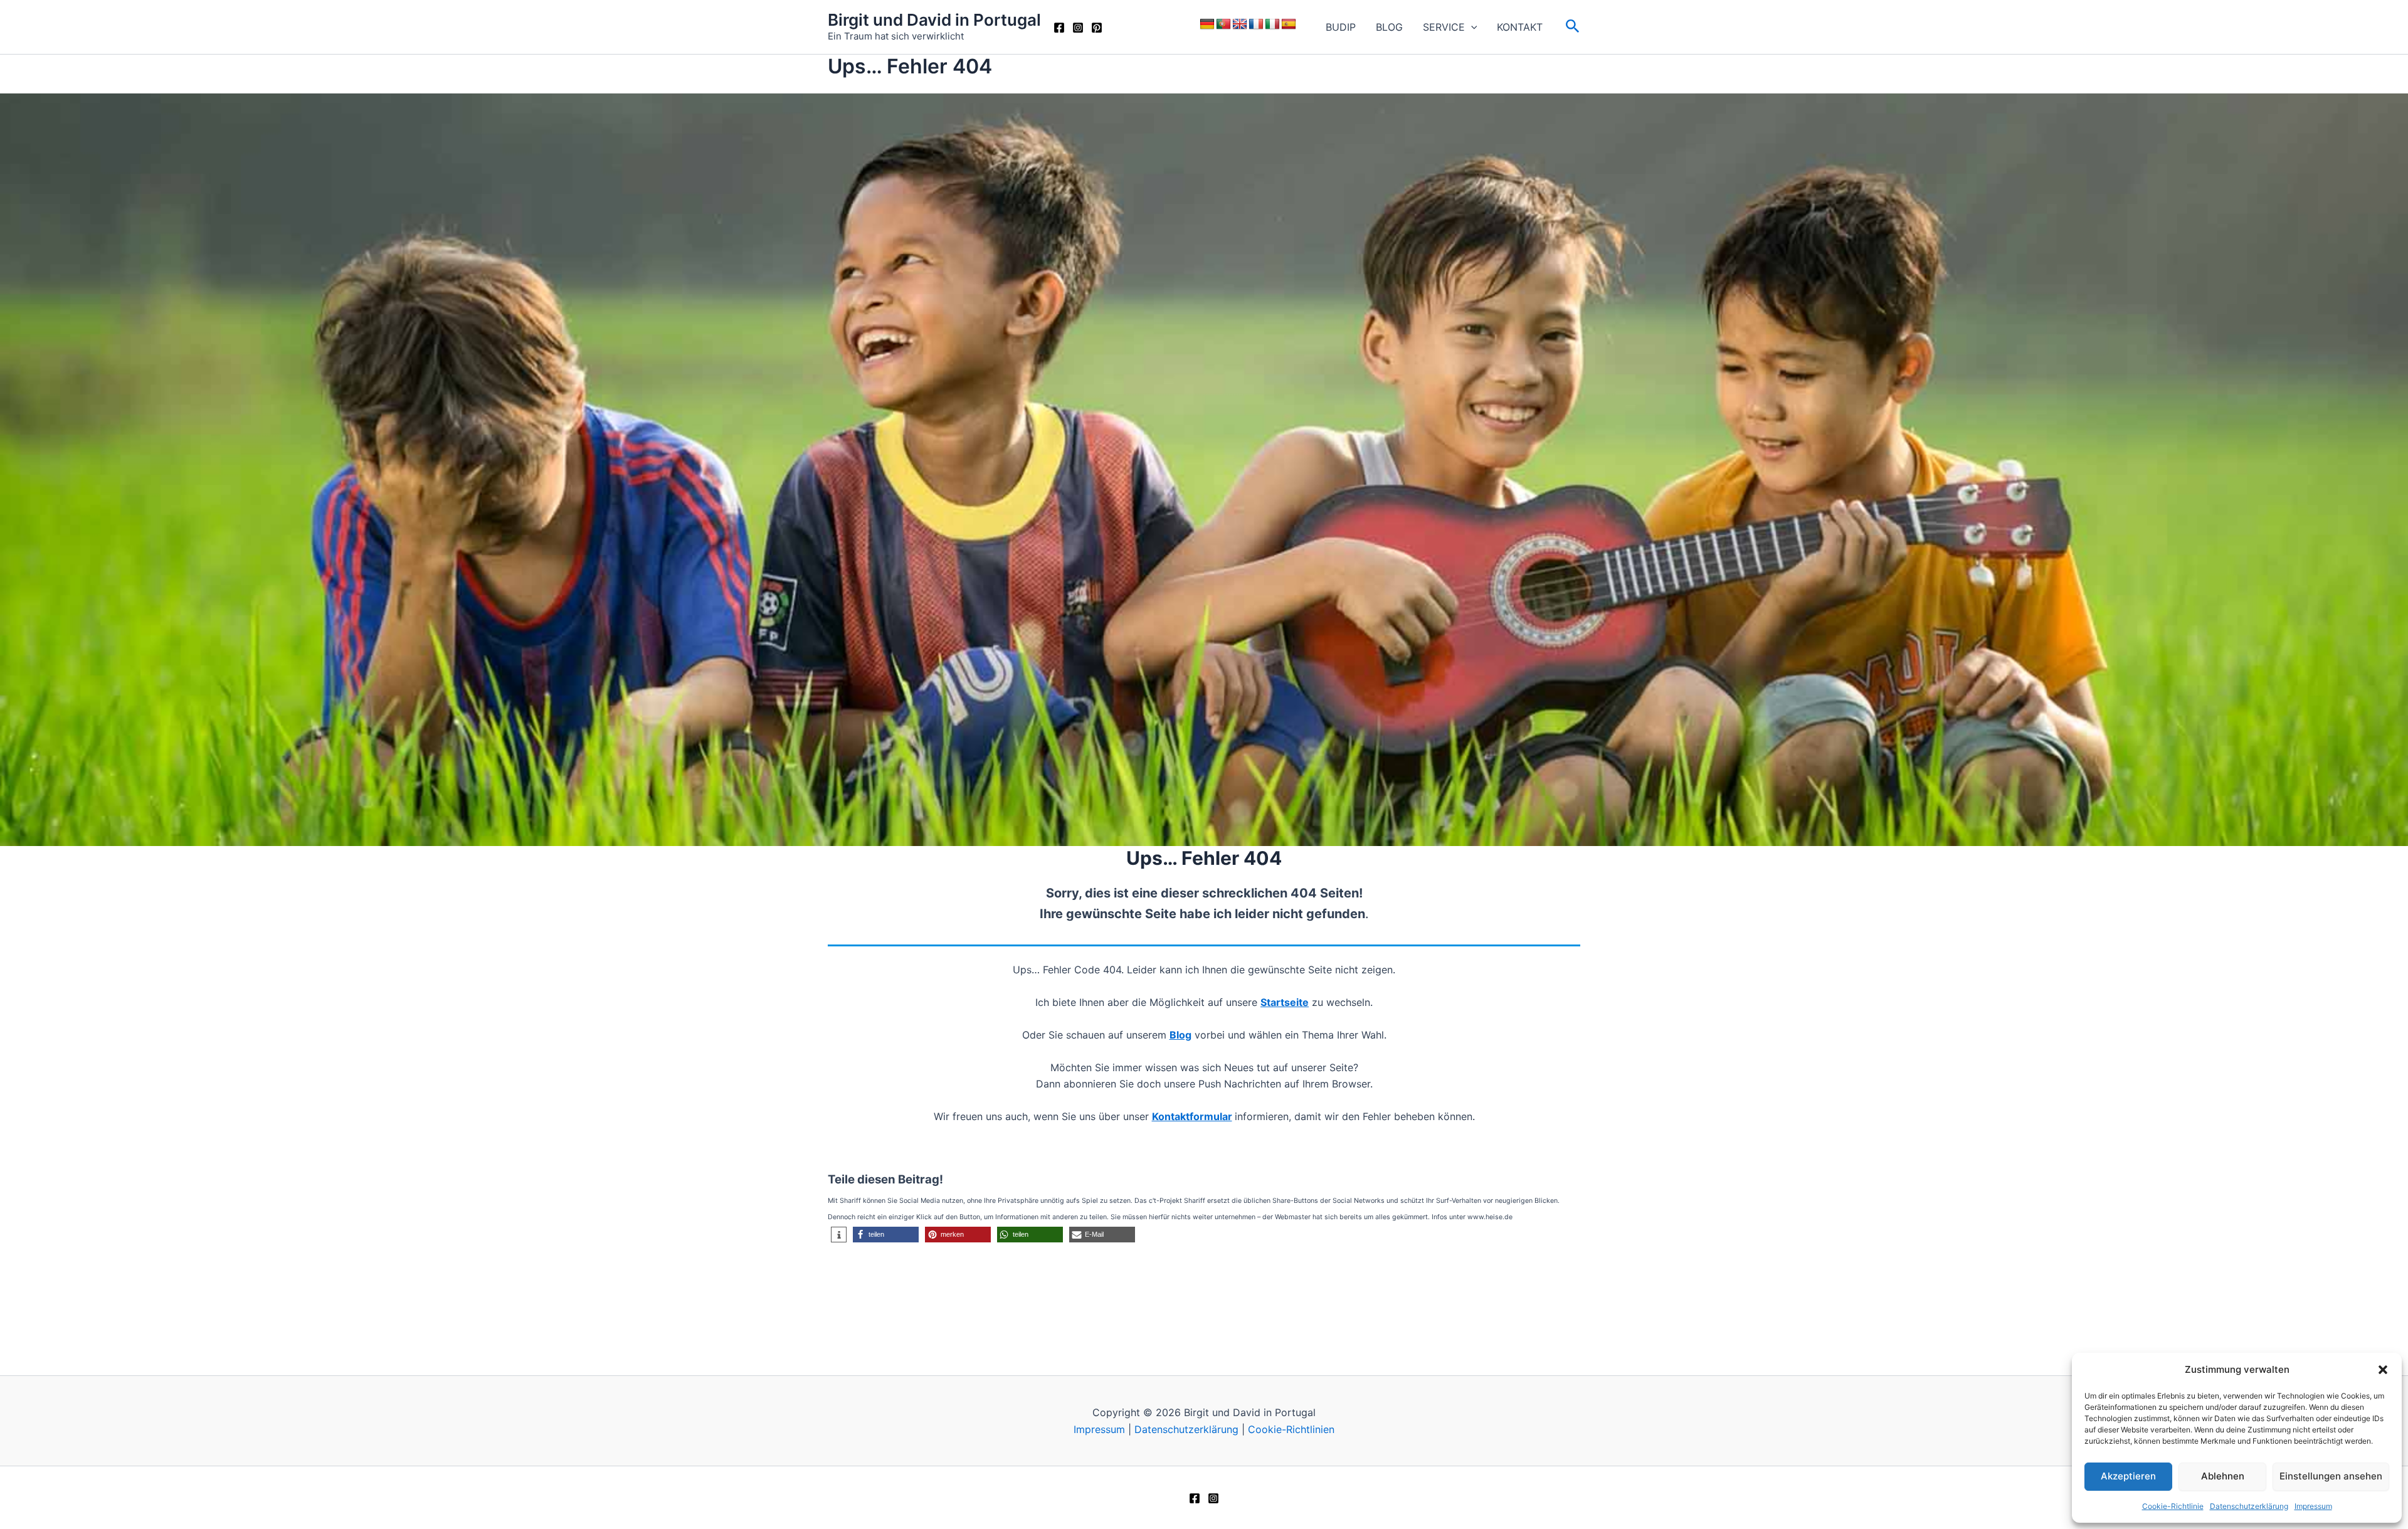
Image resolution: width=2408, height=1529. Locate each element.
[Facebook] (1059, 28)
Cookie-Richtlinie (2173, 1506)
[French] (1256, 24)
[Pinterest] (1097, 28)
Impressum (2313, 1506)
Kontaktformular (1192, 1116)
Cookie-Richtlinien (1291, 1429)
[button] (2383, 1370)
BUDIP (1341, 27)
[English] (1240, 24)
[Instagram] (1078, 28)
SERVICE (1444, 27)
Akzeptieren (2128, 1476)
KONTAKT (1520, 27)
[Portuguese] (1223, 24)
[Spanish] (1289, 24)
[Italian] (1272, 24)
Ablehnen (2223, 1476)
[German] (1207, 24)
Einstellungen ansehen (2331, 1476)
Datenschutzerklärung (2249, 1506)
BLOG (1389, 27)
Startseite (1285, 1002)
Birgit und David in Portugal (934, 20)
